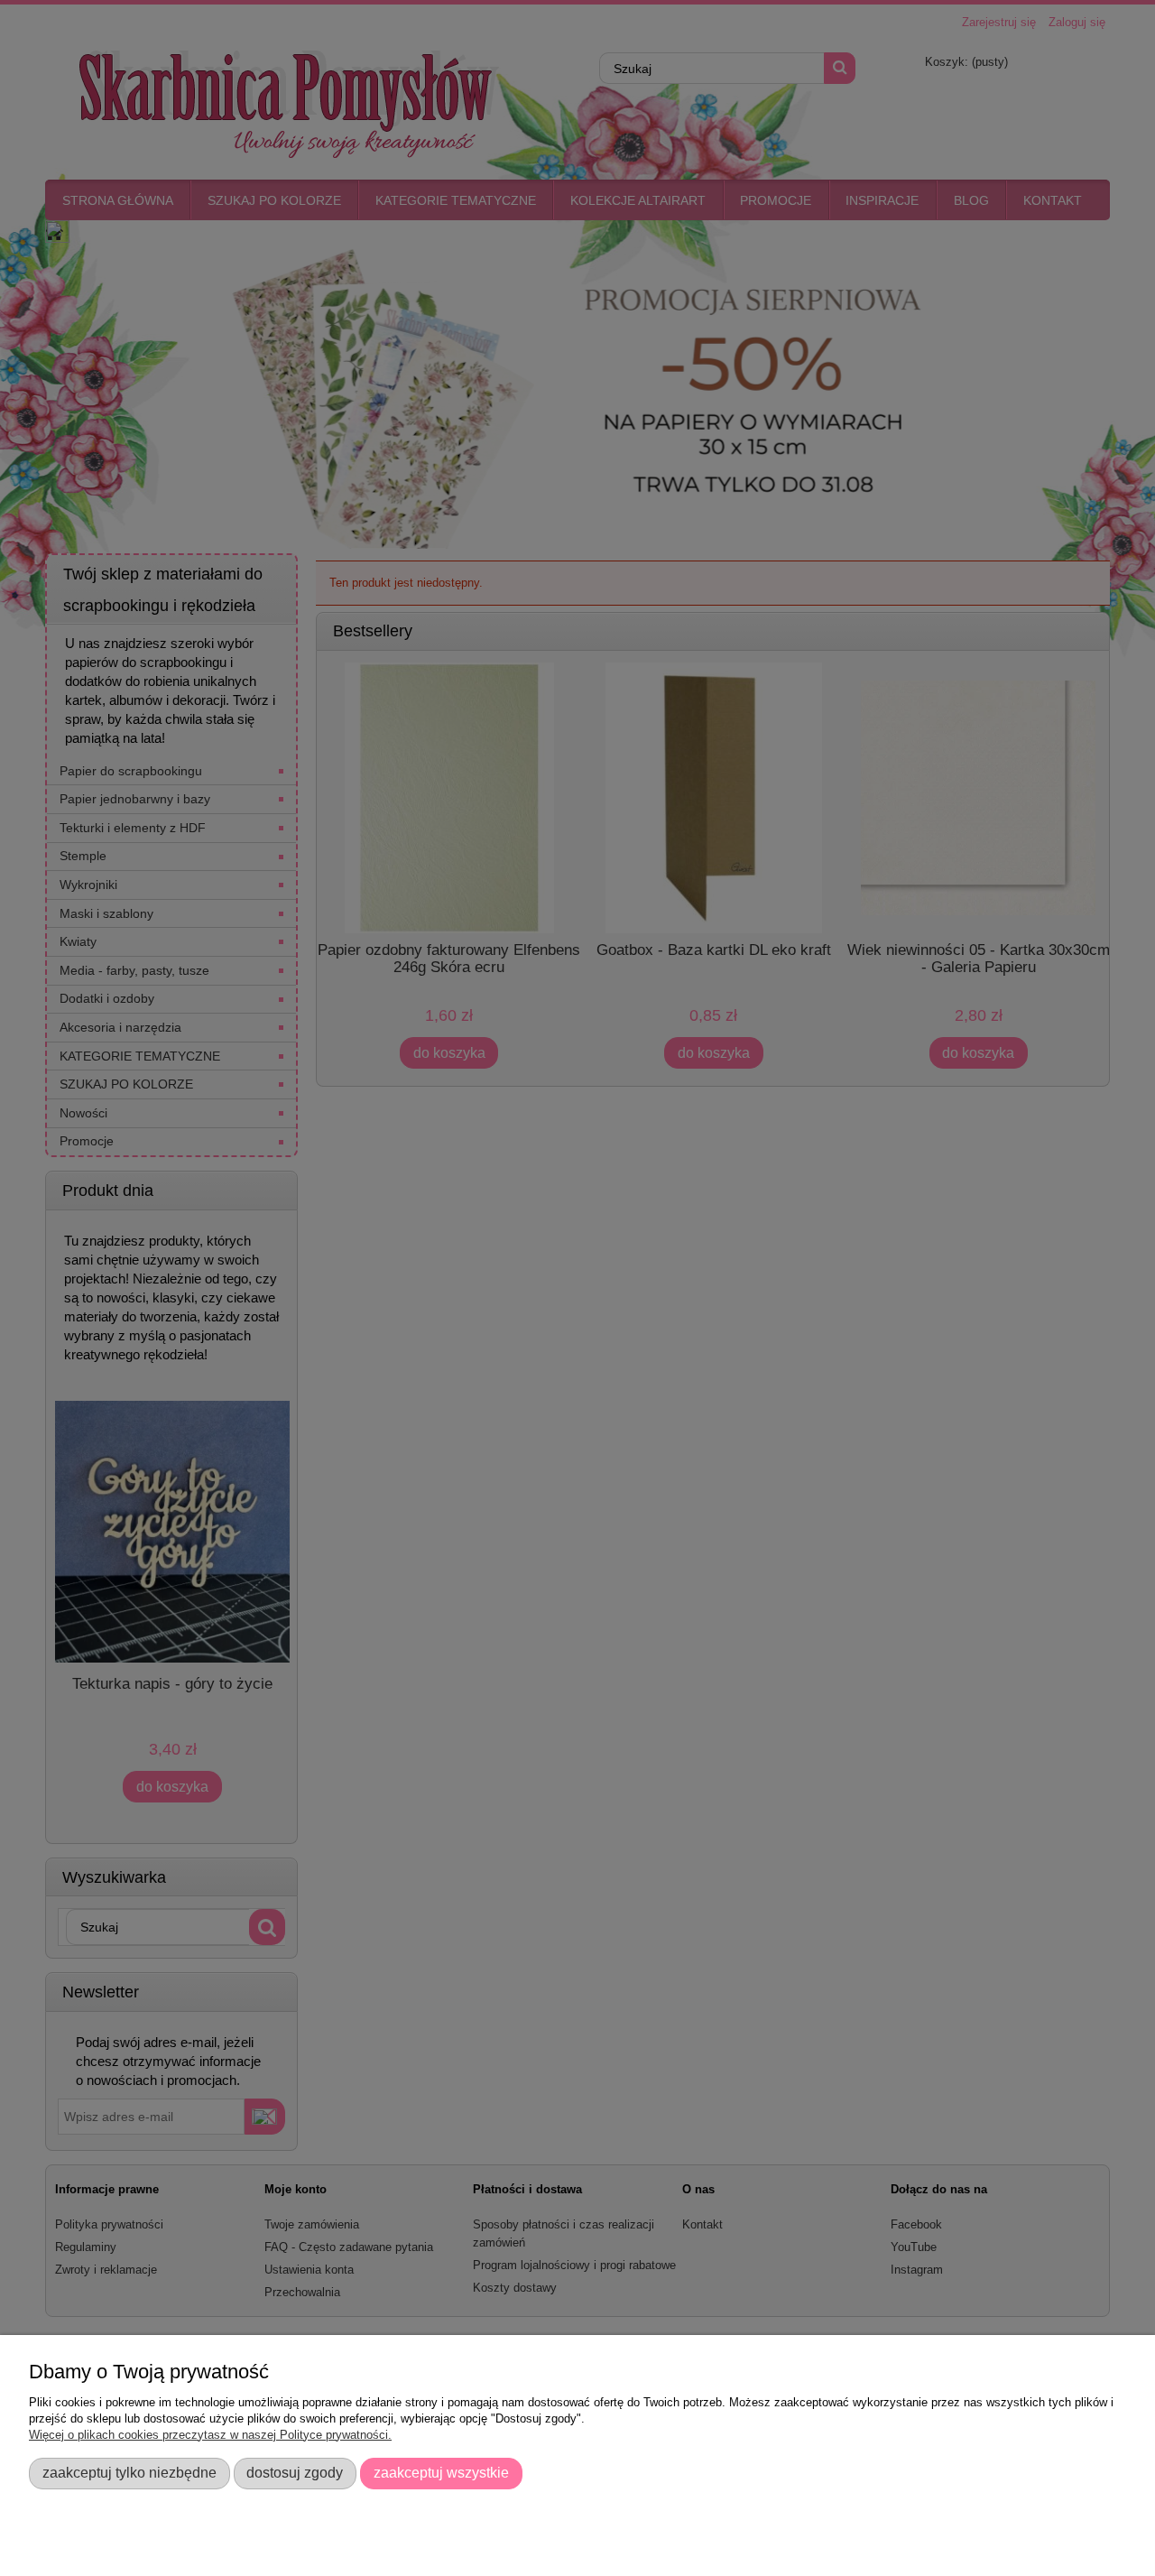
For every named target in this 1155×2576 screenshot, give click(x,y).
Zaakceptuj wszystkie (441, 2472)
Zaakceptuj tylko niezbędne (129, 2472)
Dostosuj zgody (295, 2472)
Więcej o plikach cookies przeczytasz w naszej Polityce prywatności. (210, 2435)
